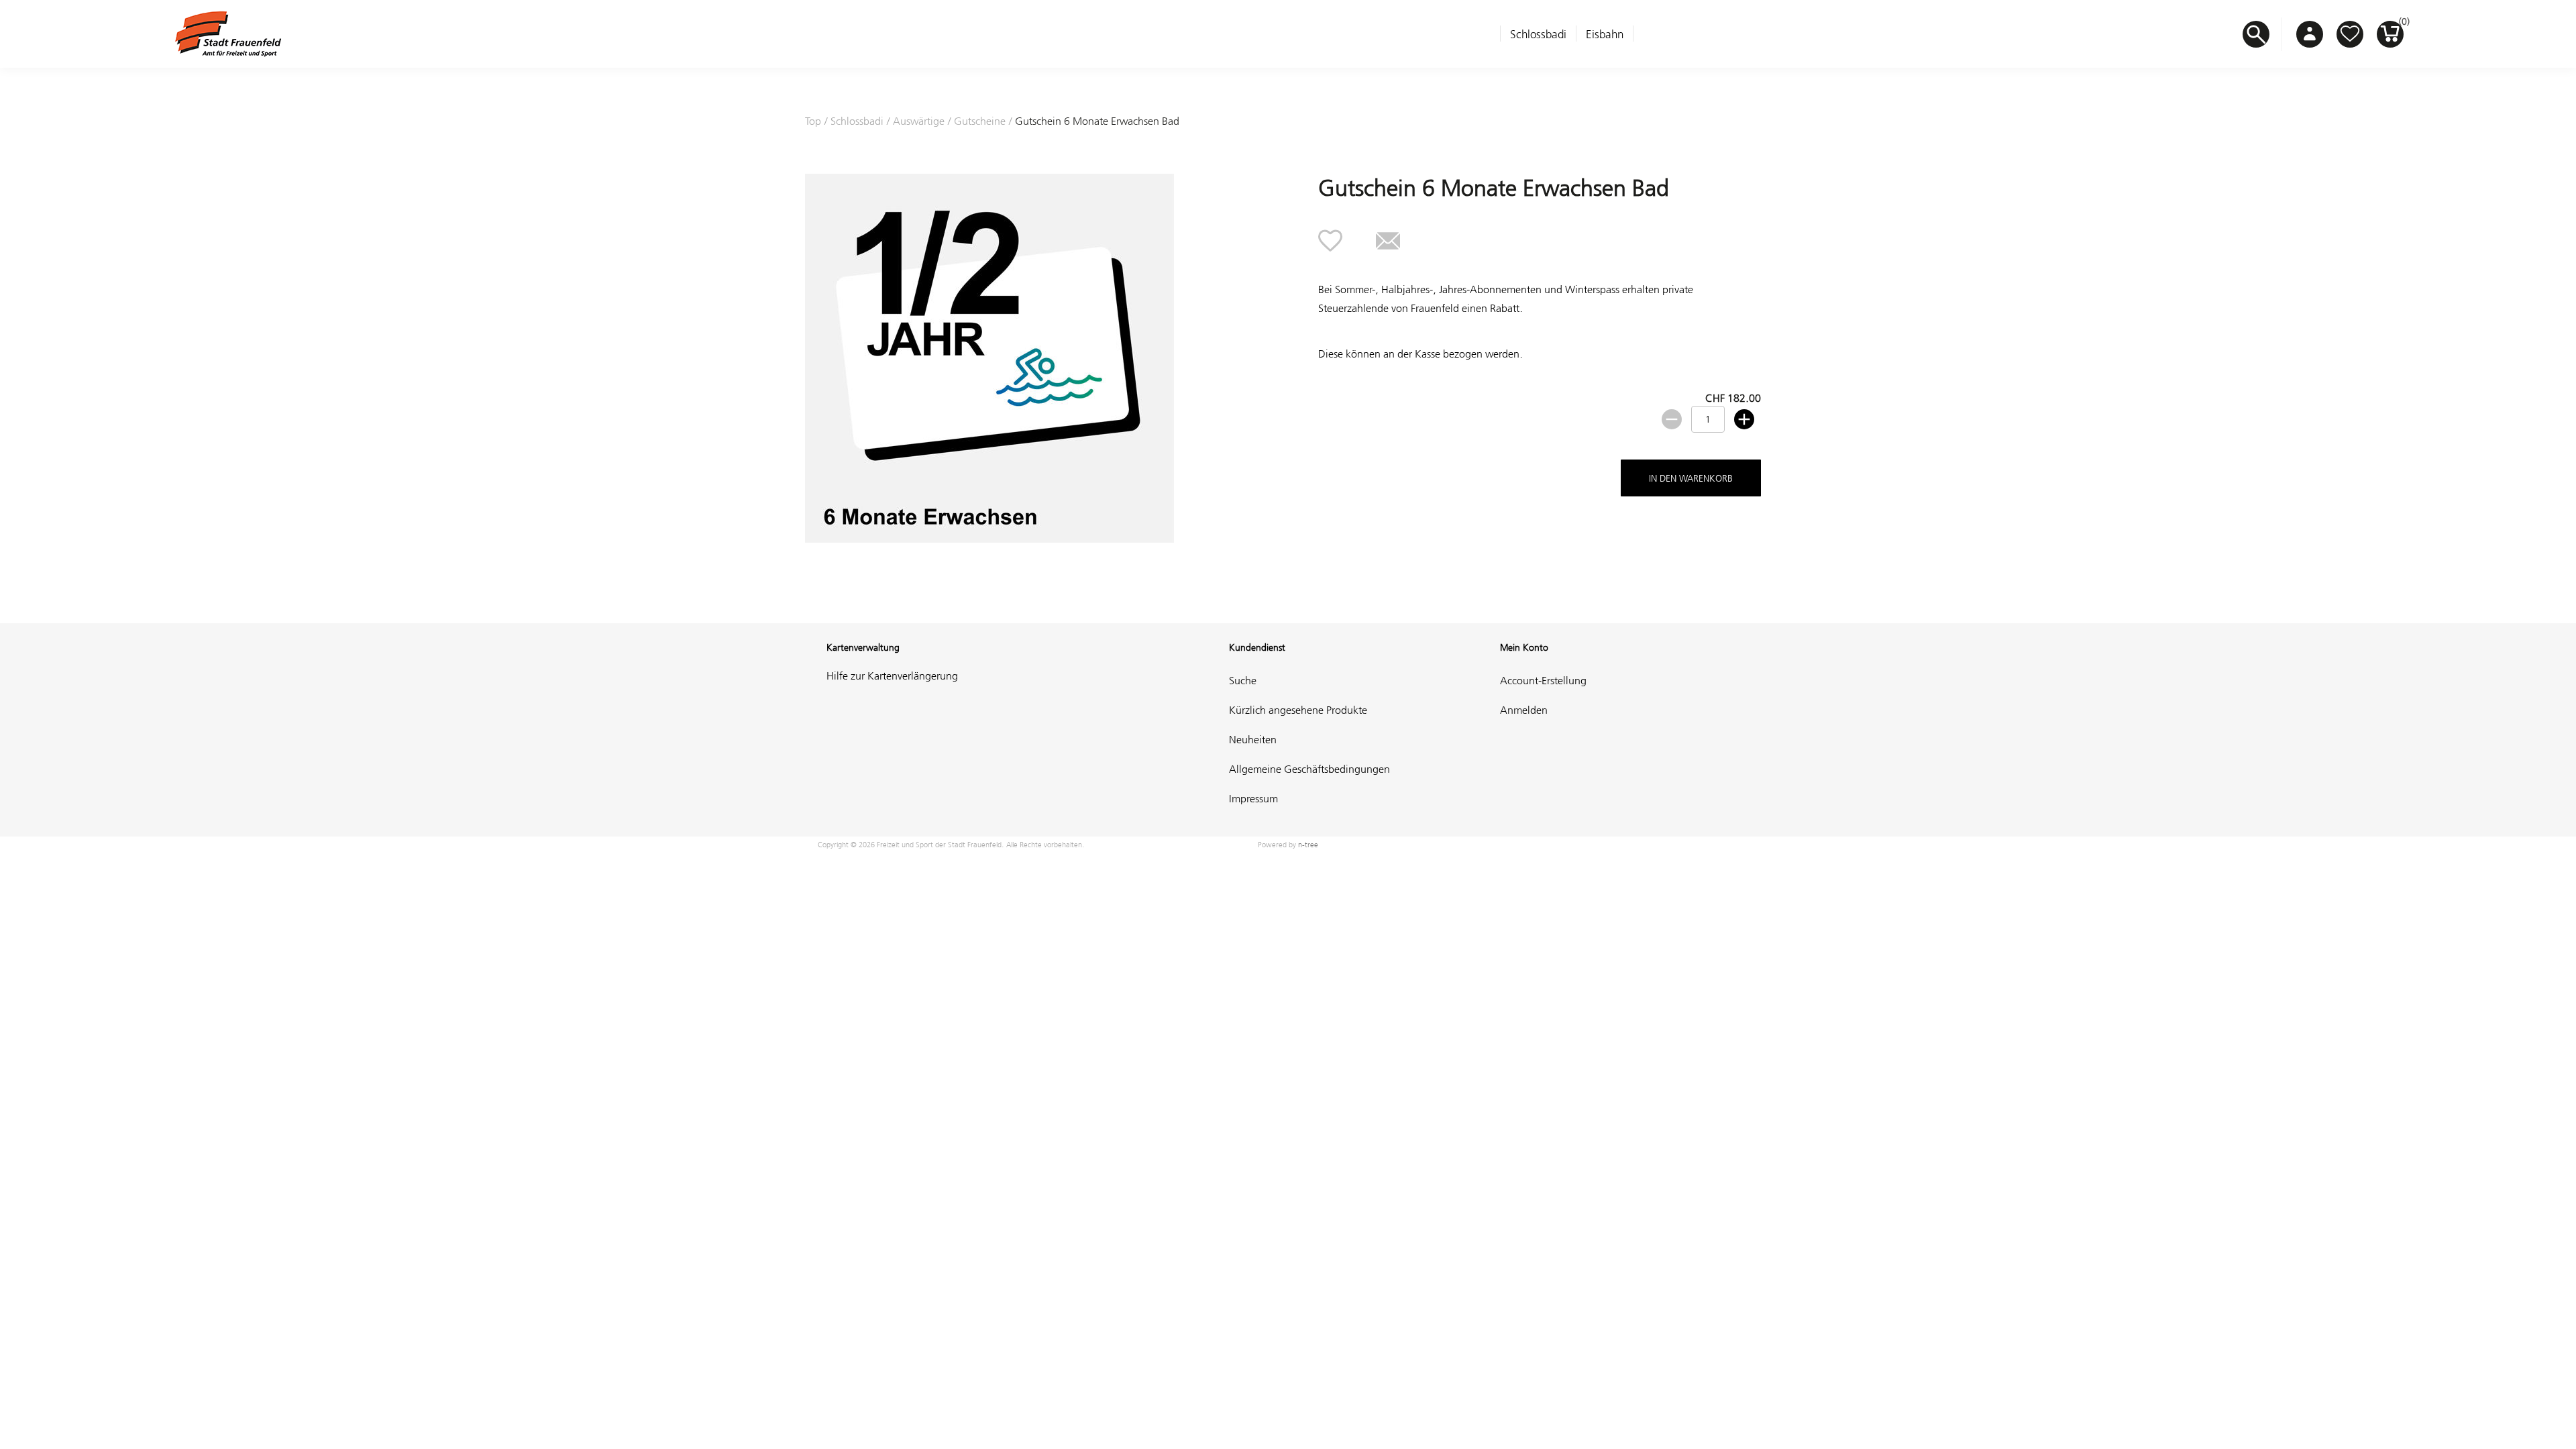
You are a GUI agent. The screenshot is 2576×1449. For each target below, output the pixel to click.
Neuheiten (1253, 739)
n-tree (1308, 845)
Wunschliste (2350, 34)
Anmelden (1524, 710)
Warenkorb (2401, 25)
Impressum (1253, 798)
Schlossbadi (1538, 34)
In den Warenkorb (1691, 478)
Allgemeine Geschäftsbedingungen (1309, 769)
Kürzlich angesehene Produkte (1298, 710)
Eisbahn (1605, 34)
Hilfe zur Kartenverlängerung (892, 676)
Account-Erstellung (1543, 680)
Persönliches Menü (2310, 34)
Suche (1243, 680)
